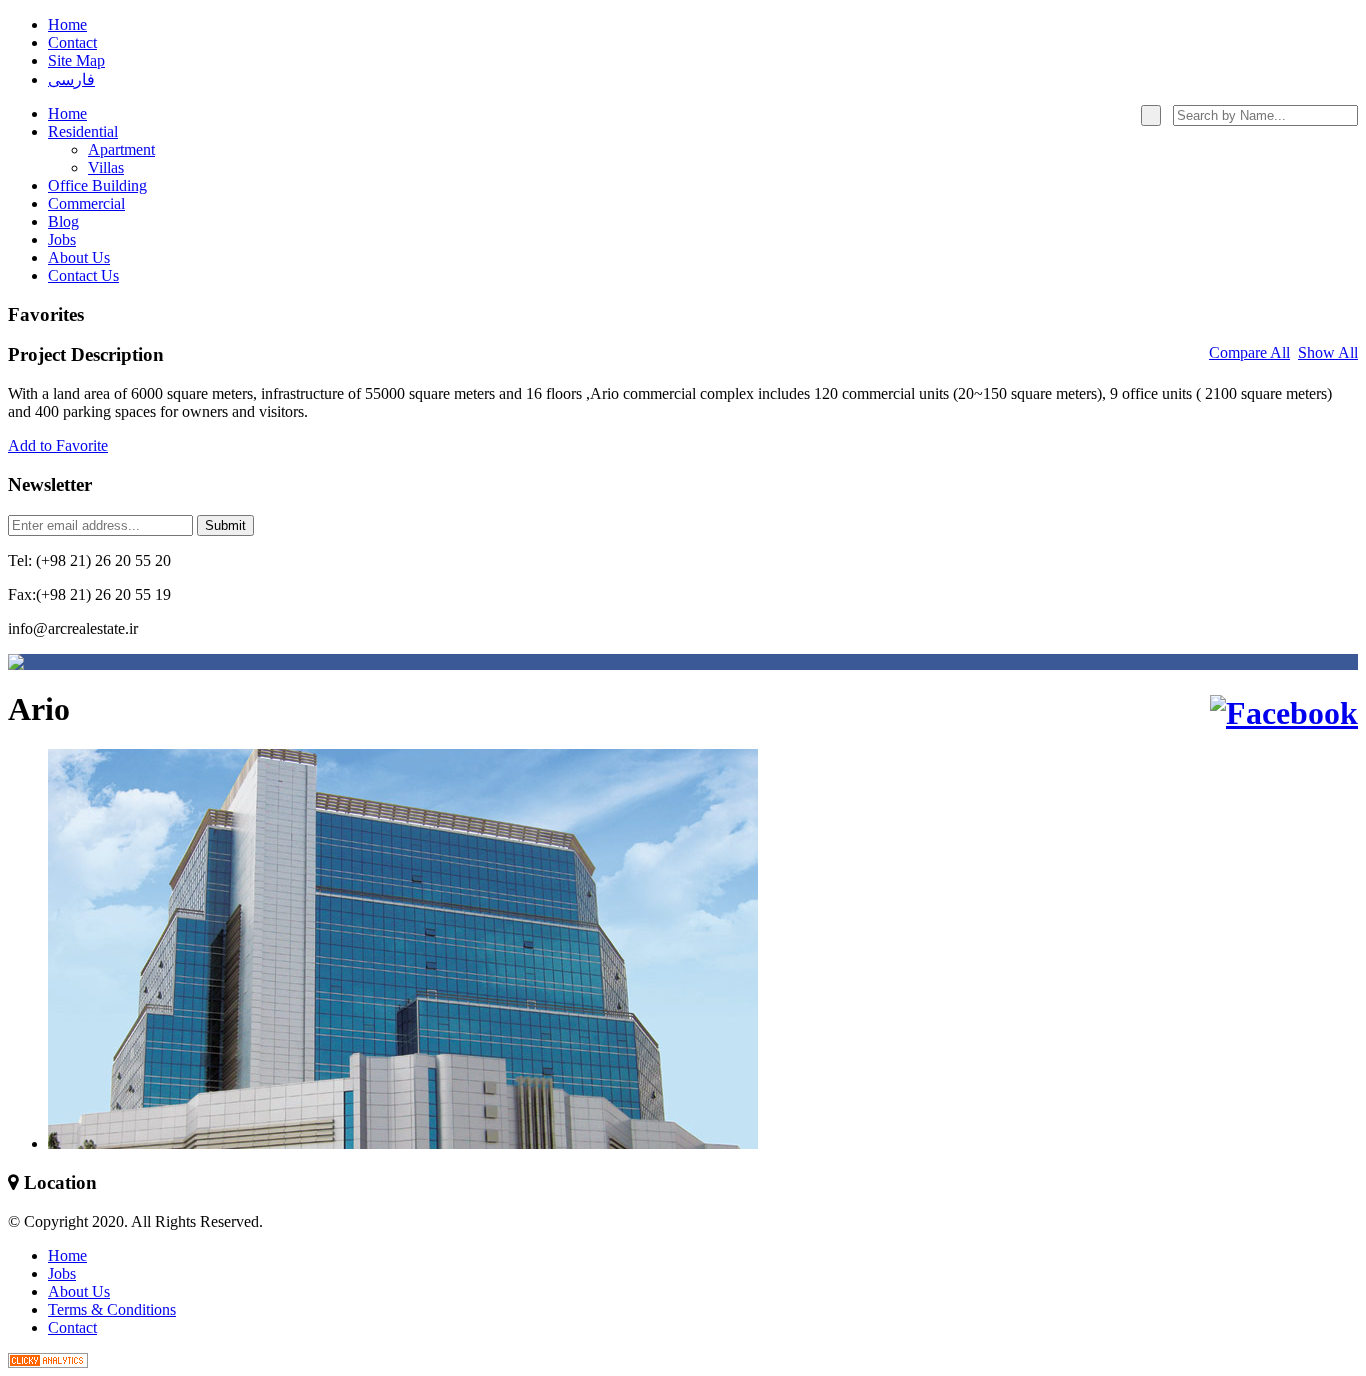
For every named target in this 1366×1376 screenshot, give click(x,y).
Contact (72, 42)
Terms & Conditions (112, 1309)
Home (67, 24)
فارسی (71, 79)
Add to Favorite (58, 445)
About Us (79, 1291)
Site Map (76, 60)
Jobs (62, 1273)
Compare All (1249, 352)
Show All (1328, 352)
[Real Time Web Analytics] (48, 1362)
